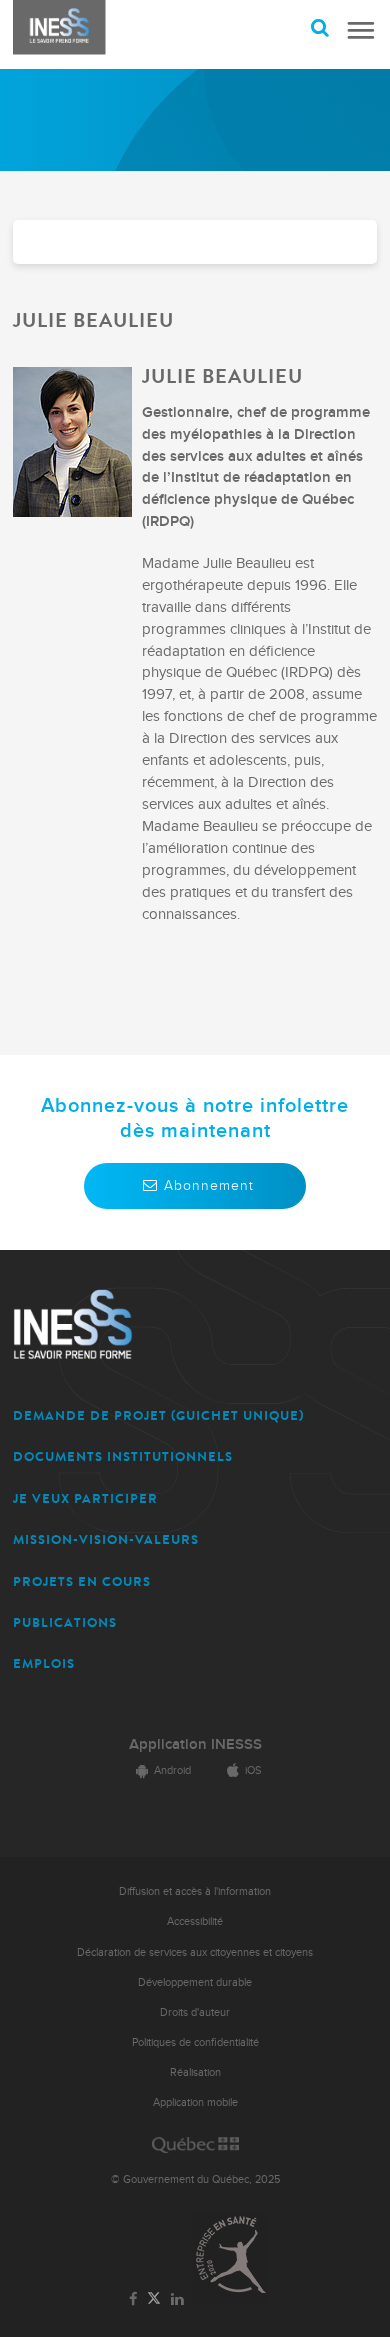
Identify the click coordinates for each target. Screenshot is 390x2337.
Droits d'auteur (195, 2012)
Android (172, 1770)
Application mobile (195, 2102)
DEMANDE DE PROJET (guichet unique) (158, 1415)
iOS (253, 1770)
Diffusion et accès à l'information (195, 1891)
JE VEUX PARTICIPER (85, 1498)
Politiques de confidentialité (195, 2042)
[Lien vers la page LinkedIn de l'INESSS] (177, 2300)
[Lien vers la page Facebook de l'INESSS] (133, 2300)
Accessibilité (195, 1921)
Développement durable (195, 1982)
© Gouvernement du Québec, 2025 (195, 2179)
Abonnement (209, 1185)
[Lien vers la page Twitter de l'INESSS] (154, 2299)
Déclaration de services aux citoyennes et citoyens (195, 1952)
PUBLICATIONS (65, 1622)
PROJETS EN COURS (82, 1581)
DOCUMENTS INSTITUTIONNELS (123, 1456)
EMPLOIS (44, 1663)
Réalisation (195, 2072)
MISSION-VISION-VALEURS (106, 1539)
